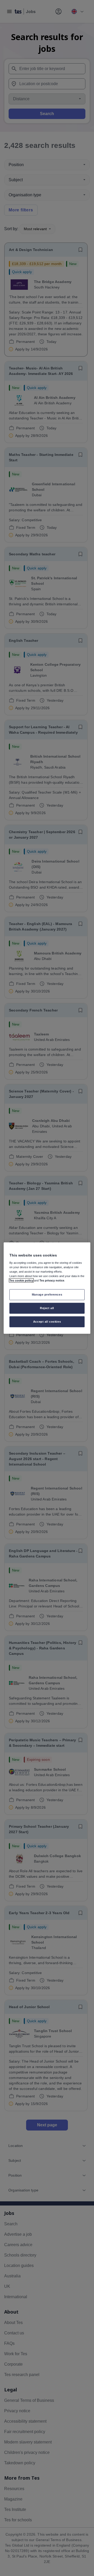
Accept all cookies (47, 1321)
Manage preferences (47, 1295)
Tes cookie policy (21, 1280)
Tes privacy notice (52, 1280)
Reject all (47, 1308)
